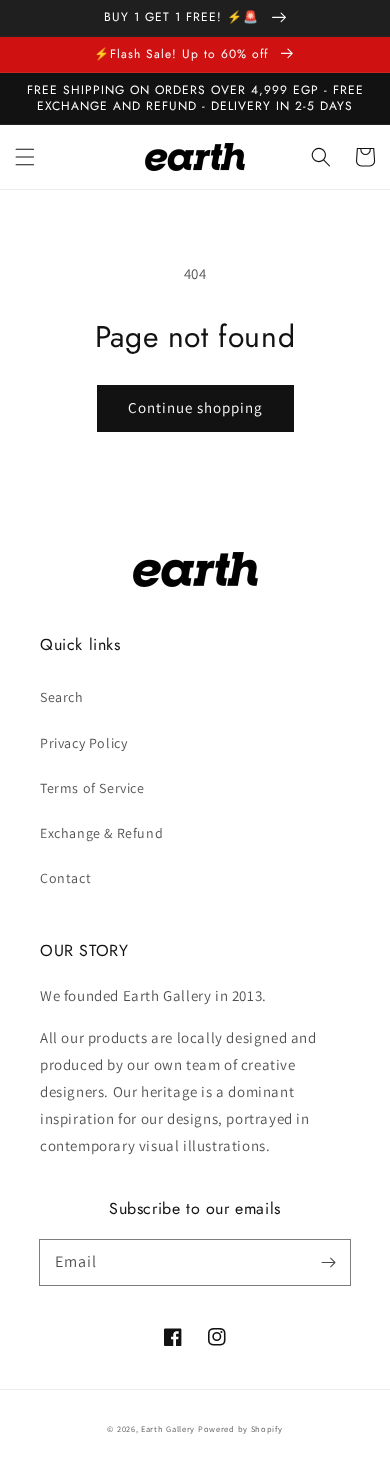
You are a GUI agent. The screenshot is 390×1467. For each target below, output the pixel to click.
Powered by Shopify (240, 1428)
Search (62, 697)
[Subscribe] (328, 1262)
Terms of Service (92, 788)
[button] (25, 157)
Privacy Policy (83, 743)
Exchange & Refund (101, 833)
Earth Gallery (168, 1428)
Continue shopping (195, 407)
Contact (65, 878)
